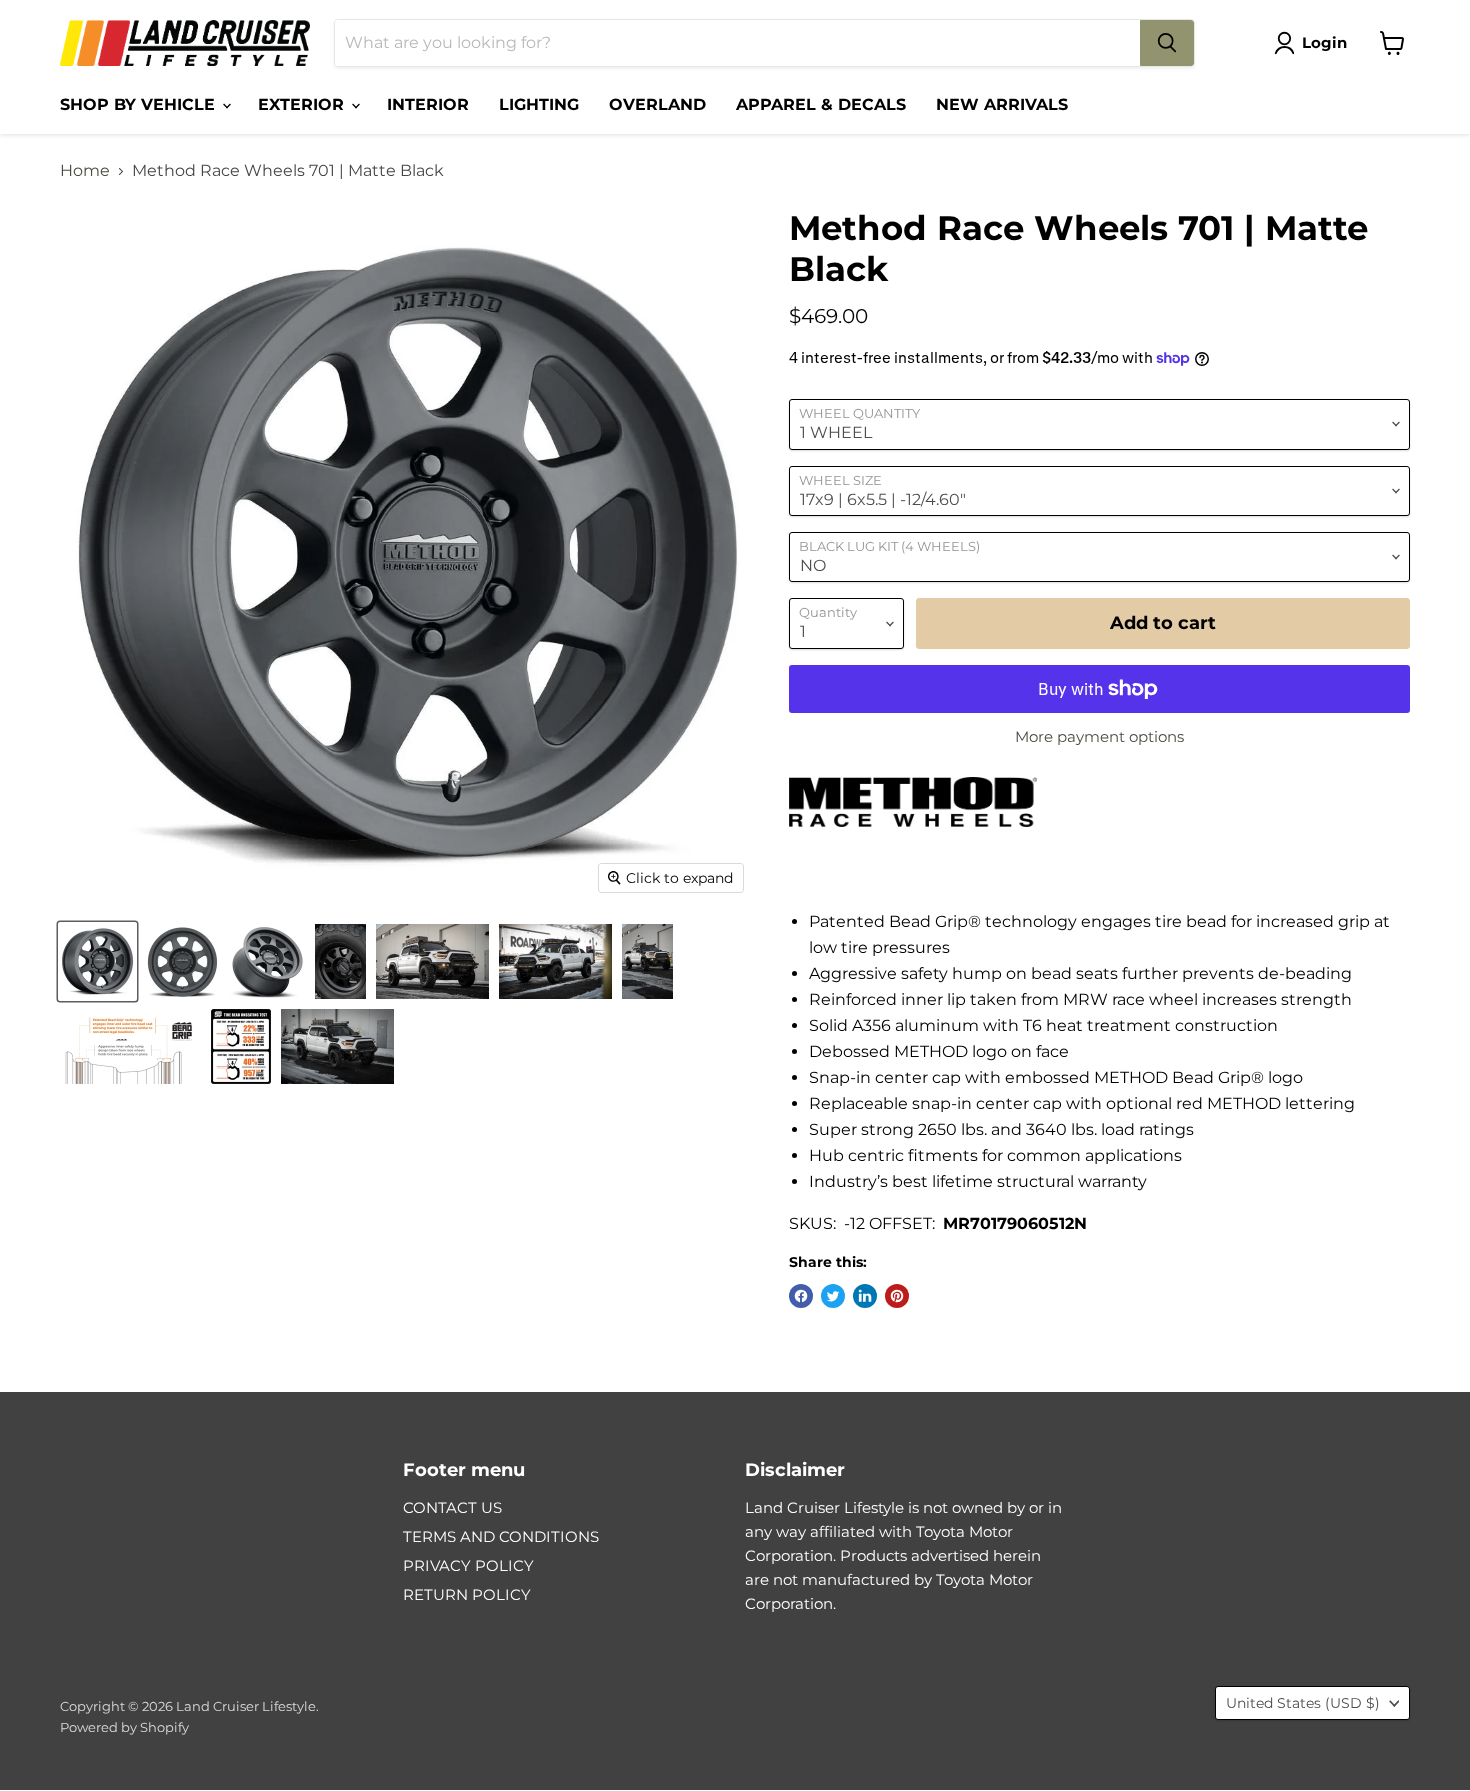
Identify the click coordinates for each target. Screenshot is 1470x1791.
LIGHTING (539, 104)
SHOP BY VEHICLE (140, 104)
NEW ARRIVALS (1002, 104)
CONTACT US (452, 1507)
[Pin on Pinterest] (897, 1296)
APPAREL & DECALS (821, 104)
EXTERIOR (303, 104)
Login (1324, 42)
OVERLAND (657, 104)
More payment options (1099, 736)
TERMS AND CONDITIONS (501, 1536)
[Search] (1167, 43)
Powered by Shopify (124, 1727)
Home (85, 171)
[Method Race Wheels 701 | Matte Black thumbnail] (97, 961)
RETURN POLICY (467, 1594)
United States (1303, 1703)
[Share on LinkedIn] (865, 1296)
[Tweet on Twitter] (833, 1296)
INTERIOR (428, 104)
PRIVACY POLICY (468, 1565)
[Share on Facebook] (801, 1296)
